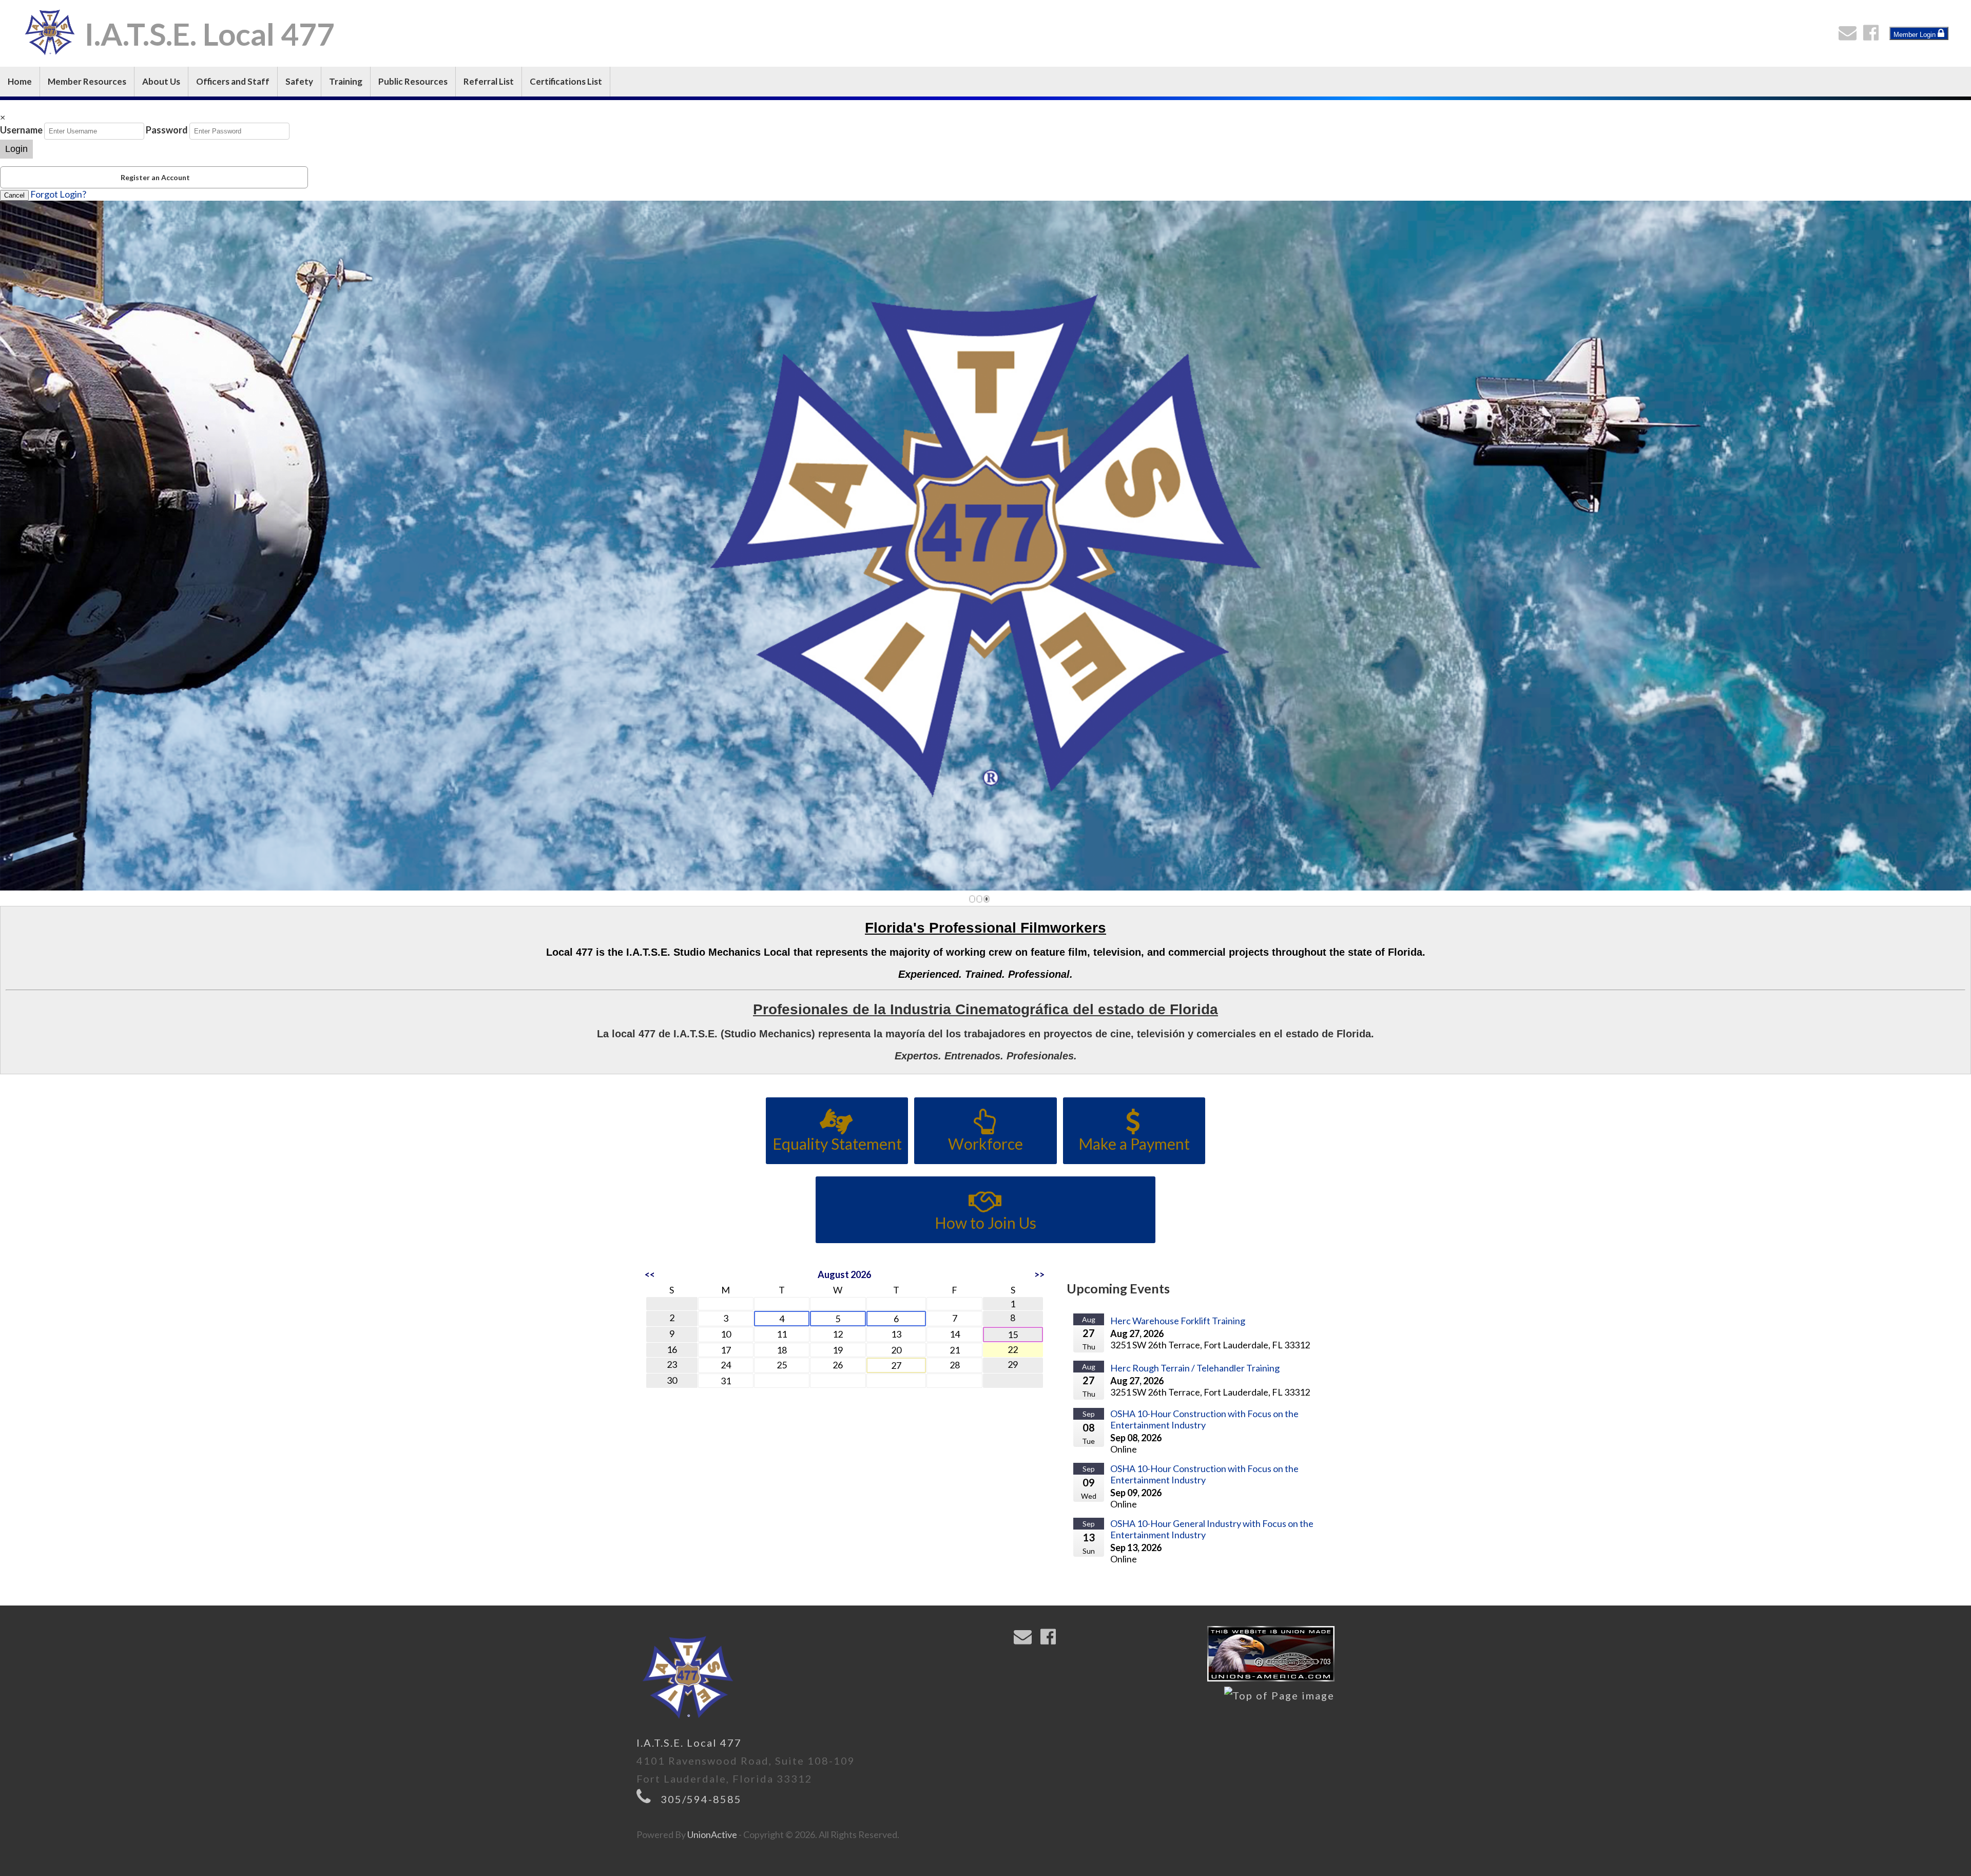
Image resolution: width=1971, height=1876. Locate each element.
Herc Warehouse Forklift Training (1178, 1321)
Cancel (14, 195)
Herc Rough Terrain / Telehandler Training (1195, 1368)
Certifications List (566, 81)
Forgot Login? (58, 194)
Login (16, 149)
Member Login (1916, 35)
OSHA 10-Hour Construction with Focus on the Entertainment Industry (1204, 1419)
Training (346, 81)
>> (1039, 1274)
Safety (299, 81)
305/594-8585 (701, 1799)
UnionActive (712, 1834)
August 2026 (844, 1274)
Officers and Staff (233, 81)
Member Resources (87, 81)
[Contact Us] (1850, 35)
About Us (161, 81)
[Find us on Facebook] (1873, 35)
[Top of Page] (1279, 1696)
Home (20, 81)
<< (650, 1274)
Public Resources (413, 81)
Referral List (489, 81)
